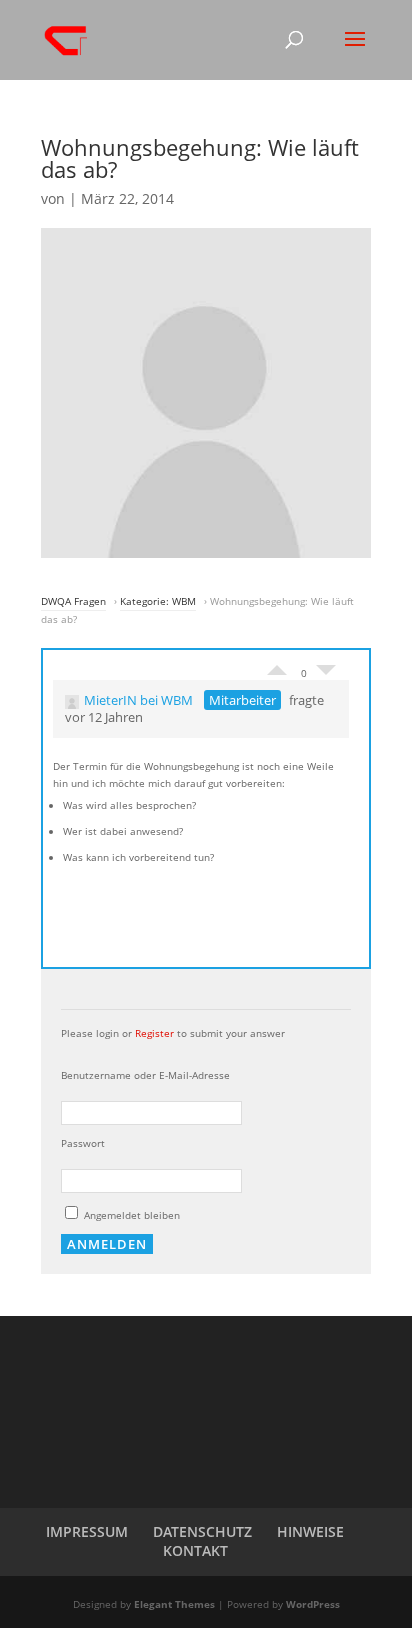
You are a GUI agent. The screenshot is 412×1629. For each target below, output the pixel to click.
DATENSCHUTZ (202, 1531)
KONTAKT (195, 1550)
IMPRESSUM (87, 1531)
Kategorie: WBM (158, 601)
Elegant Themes (174, 1604)
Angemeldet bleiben (130, 1215)
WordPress (313, 1604)
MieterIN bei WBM (138, 700)
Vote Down (326, 675)
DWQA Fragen (73, 601)
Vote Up (277, 665)
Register (154, 1033)
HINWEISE (310, 1531)
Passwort (83, 1143)
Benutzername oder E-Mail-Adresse (145, 1075)
